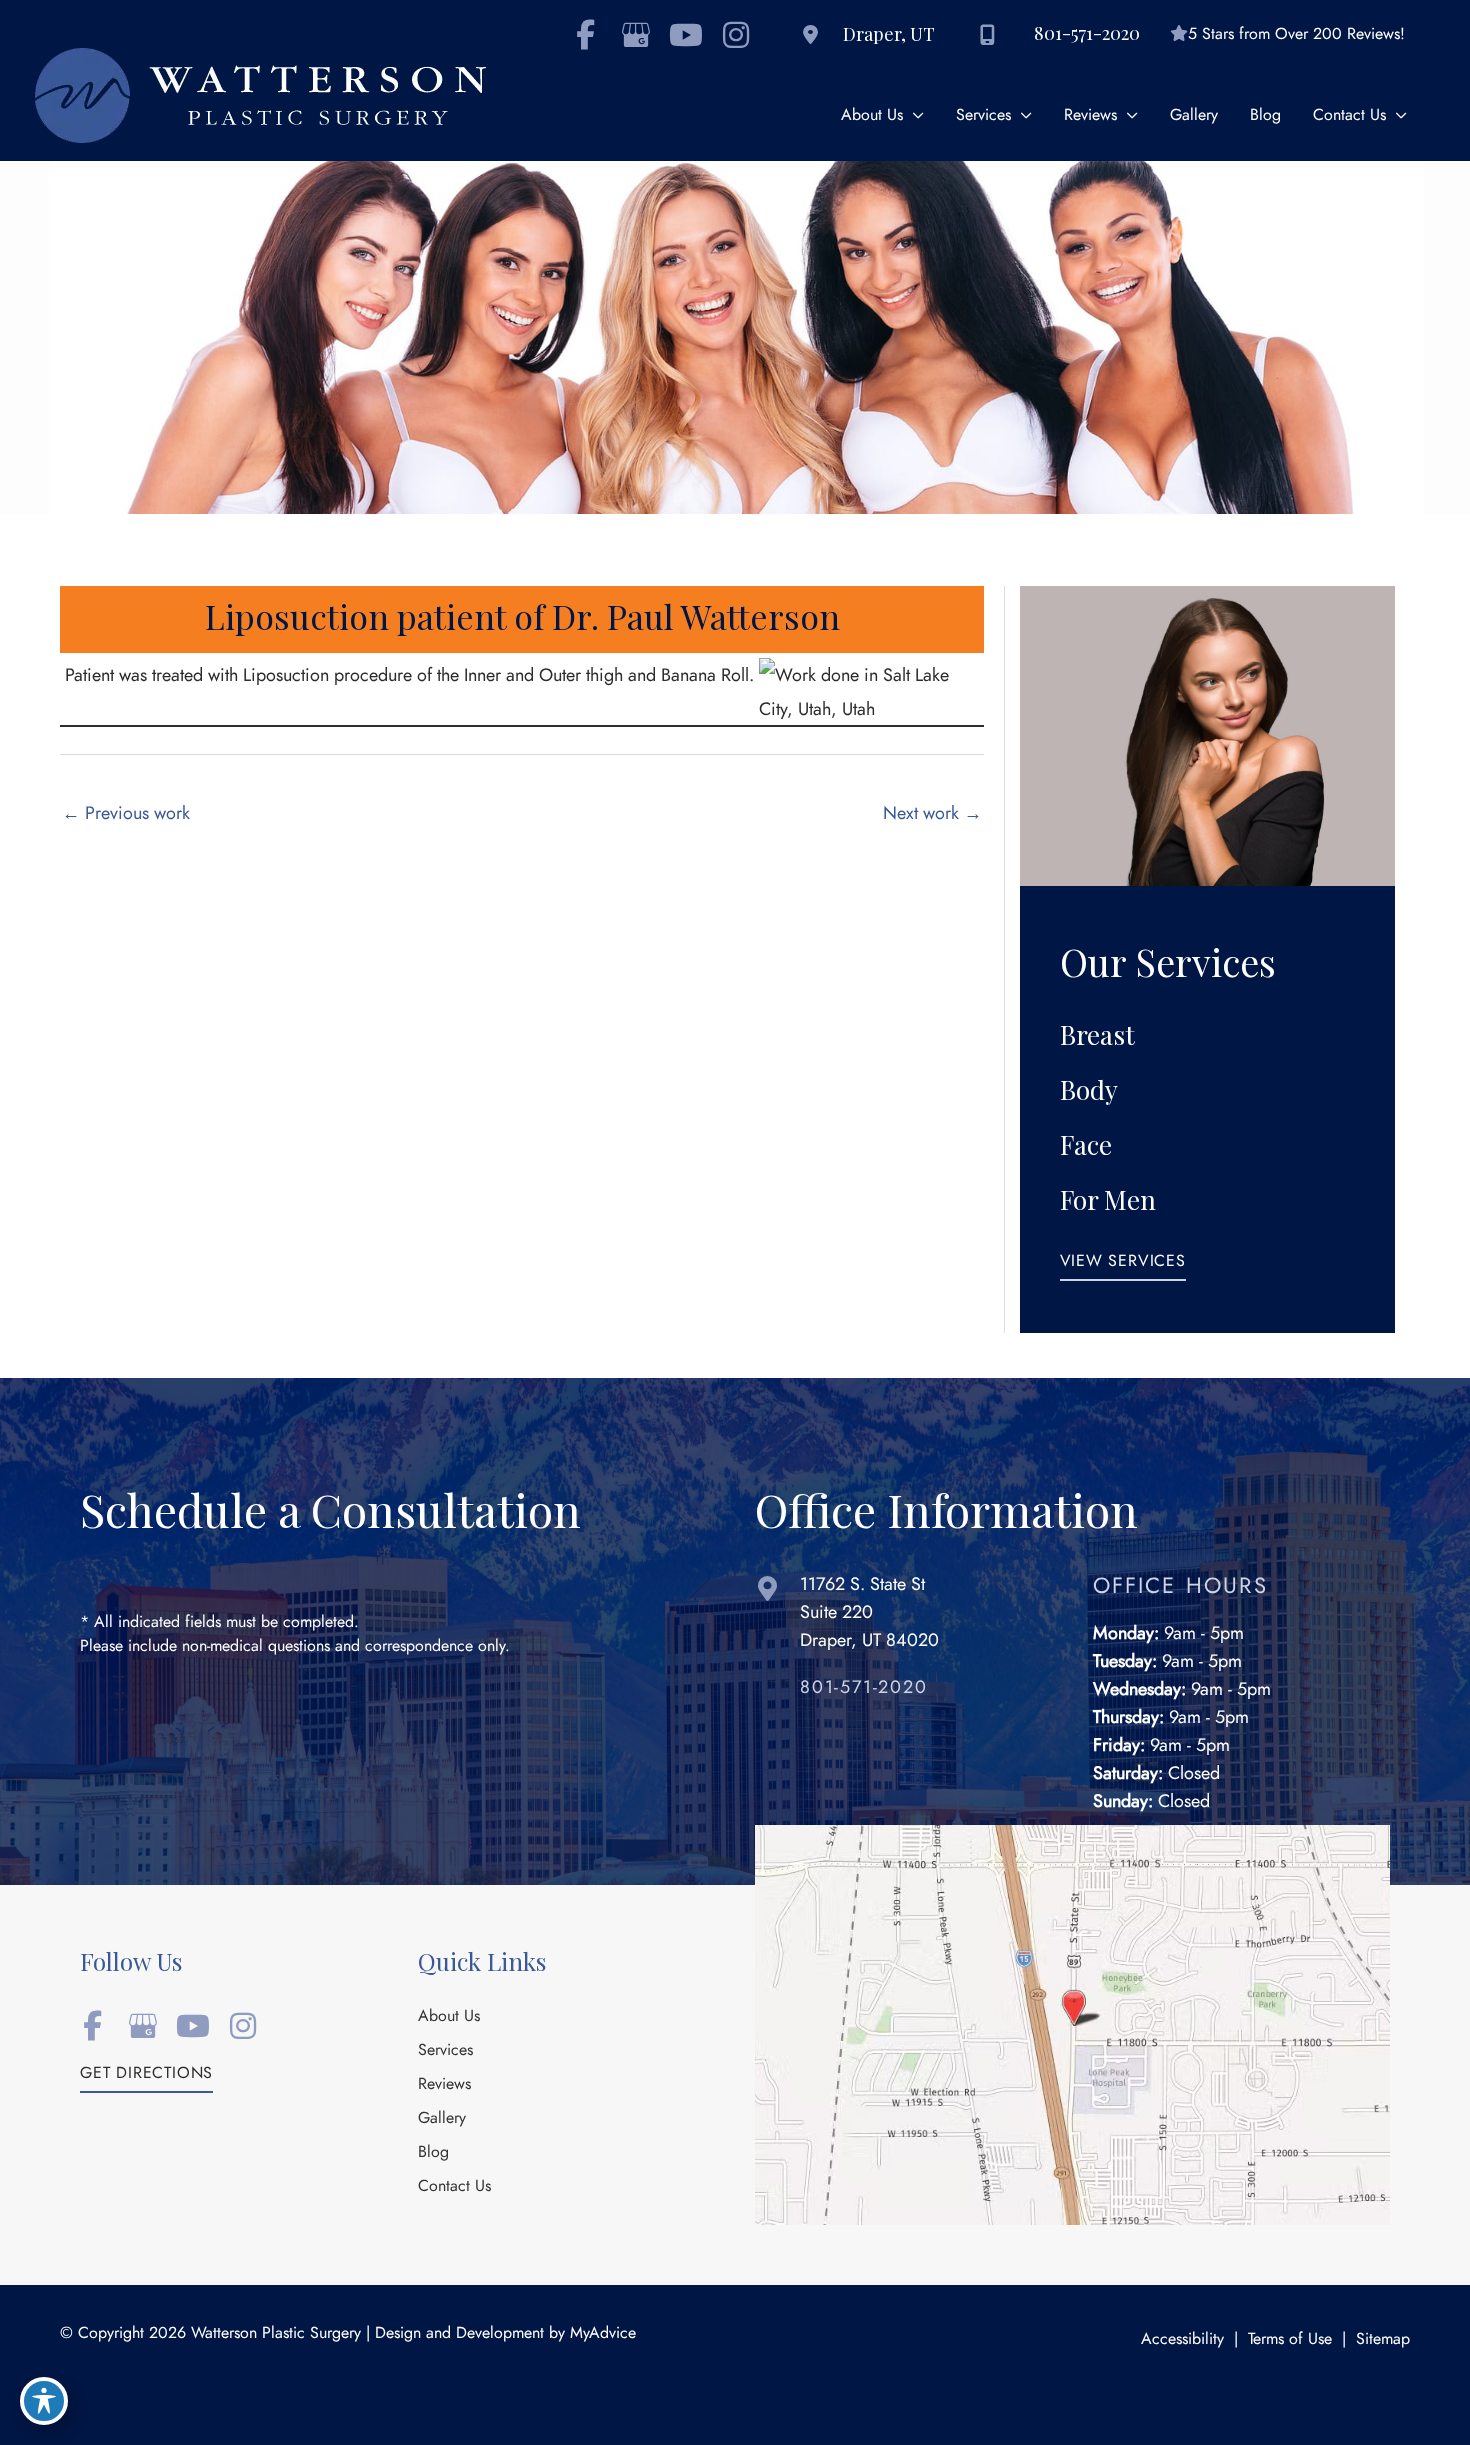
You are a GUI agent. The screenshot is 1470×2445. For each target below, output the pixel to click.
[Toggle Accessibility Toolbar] (44, 2401)
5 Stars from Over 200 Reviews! (1296, 34)
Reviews (444, 2085)
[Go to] (926, 1692)
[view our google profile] (635, 35)
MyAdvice (603, 2333)
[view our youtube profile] (685, 35)
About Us (449, 2017)
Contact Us (454, 2187)
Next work (932, 812)
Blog (433, 2153)
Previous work (126, 812)
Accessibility (1182, 2339)
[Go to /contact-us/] (904, 1617)
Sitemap (1383, 2339)
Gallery (442, 2119)
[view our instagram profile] (735, 35)
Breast (1097, 1034)
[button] (1123, 1266)
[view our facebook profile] (585, 35)
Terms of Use (1290, 2339)
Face (1086, 1144)
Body (1089, 1089)
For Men (1108, 1199)
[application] (913, 115)
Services (445, 2051)
